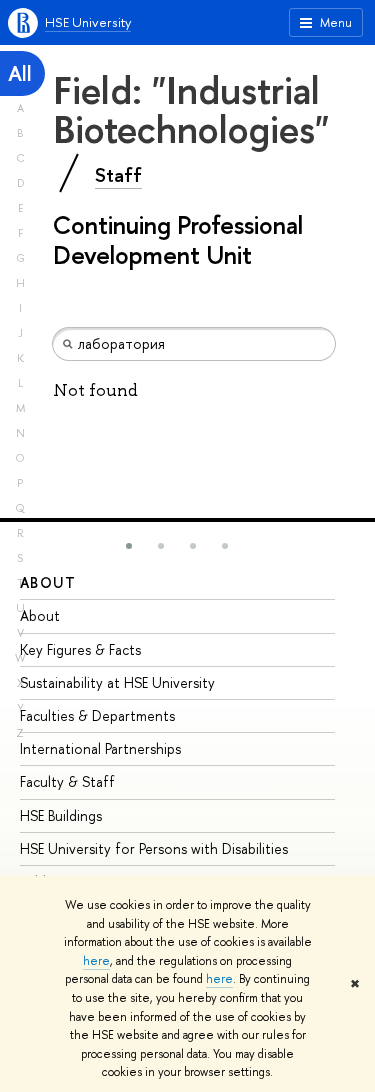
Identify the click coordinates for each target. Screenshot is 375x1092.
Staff (118, 175)
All (20, 73)
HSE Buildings (61, 815)
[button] (129, 546)
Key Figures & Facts (80, 649)
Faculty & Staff (67, 781)
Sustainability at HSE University (117, 682)
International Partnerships (100, 748)
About (48, 582)
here (96, 961)
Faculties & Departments (97, 715)
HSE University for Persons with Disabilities (154, 848)
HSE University (88, 22)
